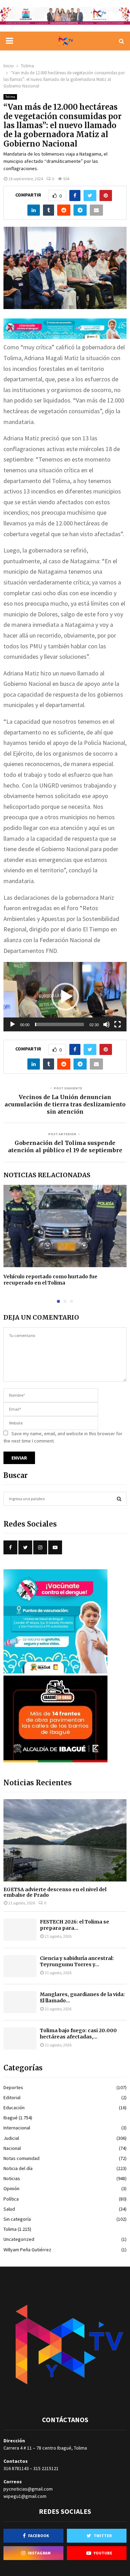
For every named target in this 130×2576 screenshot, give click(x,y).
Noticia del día (18, 2168)
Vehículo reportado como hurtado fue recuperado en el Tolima (50, 1280)
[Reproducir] (12, 1024)
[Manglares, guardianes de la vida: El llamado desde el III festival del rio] (20, 2002)
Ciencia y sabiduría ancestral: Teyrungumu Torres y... (77, 1961)
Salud (9, 2209)
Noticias (12, 2178)
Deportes (13, 2087)
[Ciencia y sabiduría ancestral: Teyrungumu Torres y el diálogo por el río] (20, 1966)
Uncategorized (19, 2239)
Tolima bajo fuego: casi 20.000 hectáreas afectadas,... (78, 2034)
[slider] (59, 1024)
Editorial (12, 2097)
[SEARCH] (119, 1499)
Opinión (11, 2188)
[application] (65, 997)
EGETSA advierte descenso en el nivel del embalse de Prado (55, 1892)
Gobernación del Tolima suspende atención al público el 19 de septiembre (65, 1146)
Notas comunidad (21, 2158)
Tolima (10, 97)
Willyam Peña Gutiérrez (27, 2250)
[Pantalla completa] (118, 1024)
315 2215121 (46, 2468)
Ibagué (11, 2118)
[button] (65, 997)
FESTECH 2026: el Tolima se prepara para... (75, 1925)
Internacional (17, 2128)
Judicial (11, 2138)
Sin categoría (17, 2219)
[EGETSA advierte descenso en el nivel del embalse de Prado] (65, 1840)
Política (11, 2199)
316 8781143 (16, 2468)
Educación (14, 2108)
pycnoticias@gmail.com (28, 2489)
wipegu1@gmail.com (25, 2496)
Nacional (12, 2148)
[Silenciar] (106, 1024)
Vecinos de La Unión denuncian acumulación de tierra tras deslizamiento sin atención (65, 1104)
